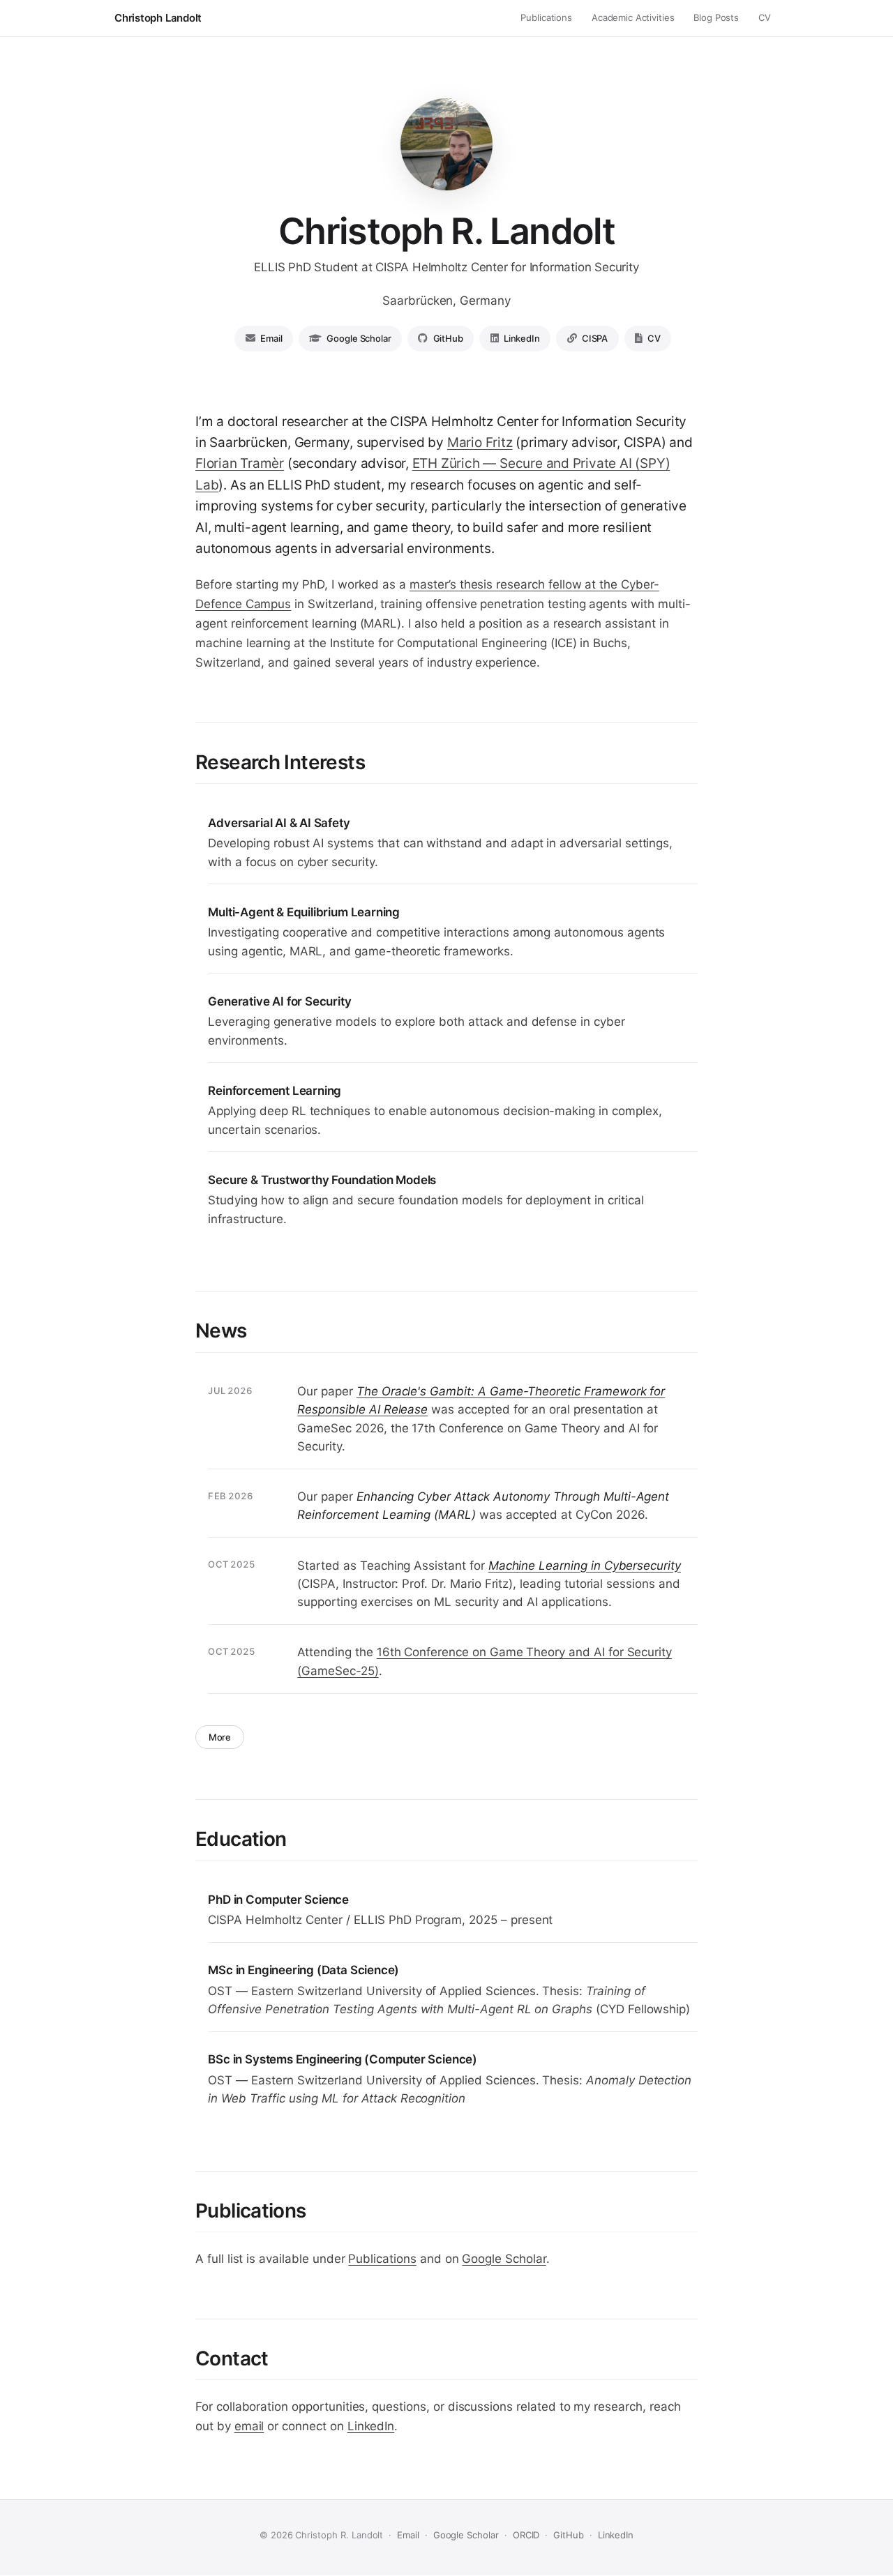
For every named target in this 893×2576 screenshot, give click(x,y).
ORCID (526, 2535)
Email (271, 338)
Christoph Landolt (158, 18)
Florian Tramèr (240, 463)
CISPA (595, 338)
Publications (546, 17)
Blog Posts (716, 17)
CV (765, 17)
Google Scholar (359, 338)
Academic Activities (633, 17)
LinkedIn (522, 338)
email (249, 2426)
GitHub (449, 338)
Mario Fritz (480, 442)
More (220, 1737)
